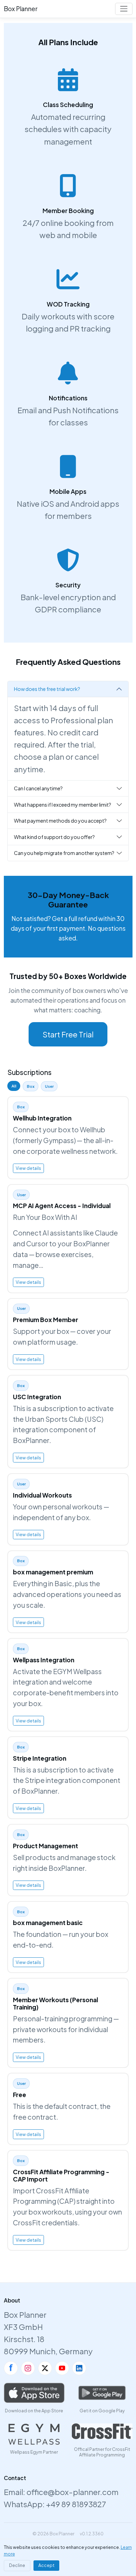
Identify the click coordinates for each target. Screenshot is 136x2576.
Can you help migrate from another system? (64, 853)
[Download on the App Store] (34, 2393)
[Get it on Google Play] (102, 2393)
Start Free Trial (68, 1034)
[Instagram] (28, 2368)
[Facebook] (11, 2368)
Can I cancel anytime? (38, 788)
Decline (17, 2565)
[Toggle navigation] (124, 9)
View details (28, 1168)
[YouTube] (62, 2368)
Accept (46, 2565)
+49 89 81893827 (76, 2504)
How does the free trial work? (47, 689)
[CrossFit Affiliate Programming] (102, 2431)
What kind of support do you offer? (54, 837)
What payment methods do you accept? (60, 821)
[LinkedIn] (79, 2368)
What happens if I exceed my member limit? (63, 805)
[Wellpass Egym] (34, 2434)
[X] (45, 2368)
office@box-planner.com (73, 2492)
